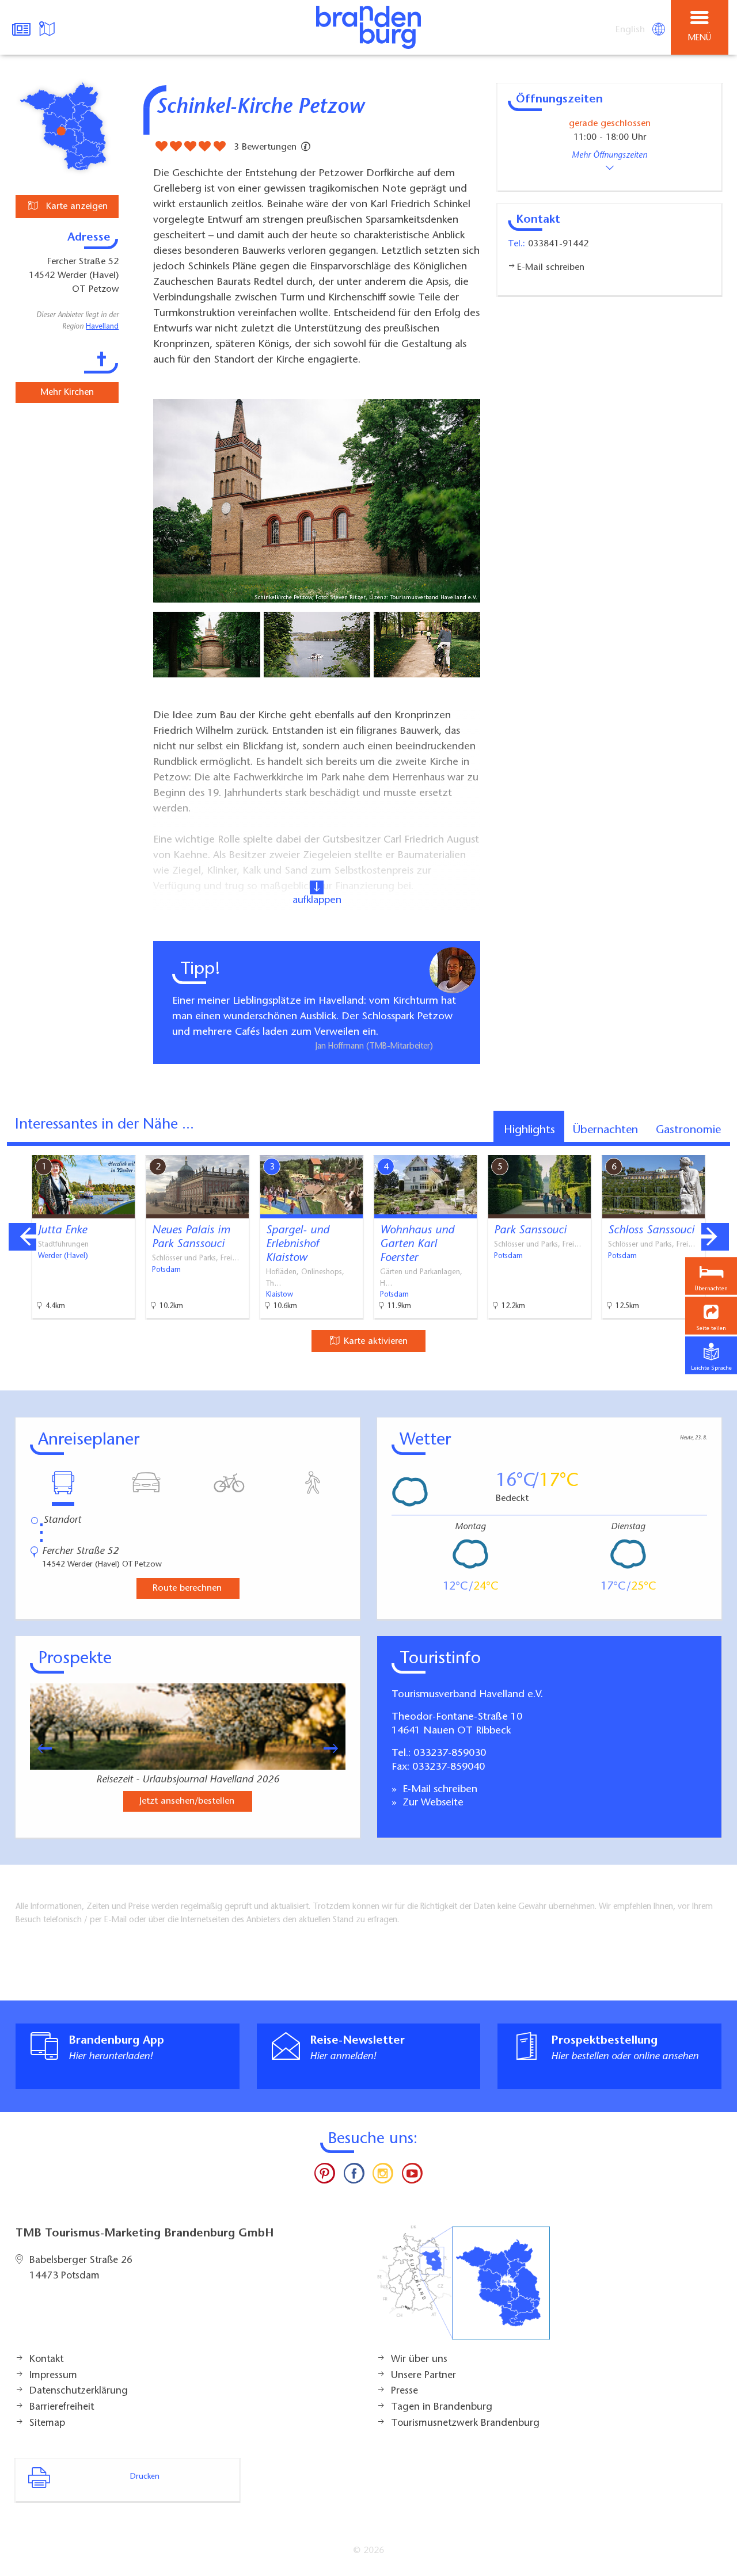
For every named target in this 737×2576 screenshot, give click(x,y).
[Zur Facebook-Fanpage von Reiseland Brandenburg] (354, 2176)
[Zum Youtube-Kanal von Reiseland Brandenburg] (412, 2176)
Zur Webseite (432, 1803)
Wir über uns (419, 2360)
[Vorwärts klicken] (336, 1748)
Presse (404, 2391)
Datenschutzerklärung (79, 2391)
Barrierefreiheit (62, 2407)
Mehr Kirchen (67, 393)
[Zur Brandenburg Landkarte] (464, 2289)
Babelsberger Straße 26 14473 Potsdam (81, 2269)
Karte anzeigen (75, 207)
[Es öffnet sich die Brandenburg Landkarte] (48, 28)
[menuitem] (631, 30)
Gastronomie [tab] (688, 1130)
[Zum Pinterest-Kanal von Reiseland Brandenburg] (325, 2176)
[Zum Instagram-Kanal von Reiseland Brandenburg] (383, 2176)
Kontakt (46, 2360)
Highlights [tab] (529, 1130)
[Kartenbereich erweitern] (720, 1148)
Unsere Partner (423, 2376)
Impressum (53, 2376)
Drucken (145, 2477)
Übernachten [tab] (605, 1130)
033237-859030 (450, 1754)
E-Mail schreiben (438, 1790)
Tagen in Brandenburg (442, 2407)
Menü (700, 38)
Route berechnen (187, 1588)
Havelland (102, 327)
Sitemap (47, 2423)
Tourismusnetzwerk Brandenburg (465, 2423)
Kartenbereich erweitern (664, 1147)
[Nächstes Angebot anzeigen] (715, 1237)
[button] (711, 1316)
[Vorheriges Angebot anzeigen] (22, 1237)
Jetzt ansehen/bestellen (187, 1801)
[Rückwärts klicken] (39, 1748)
